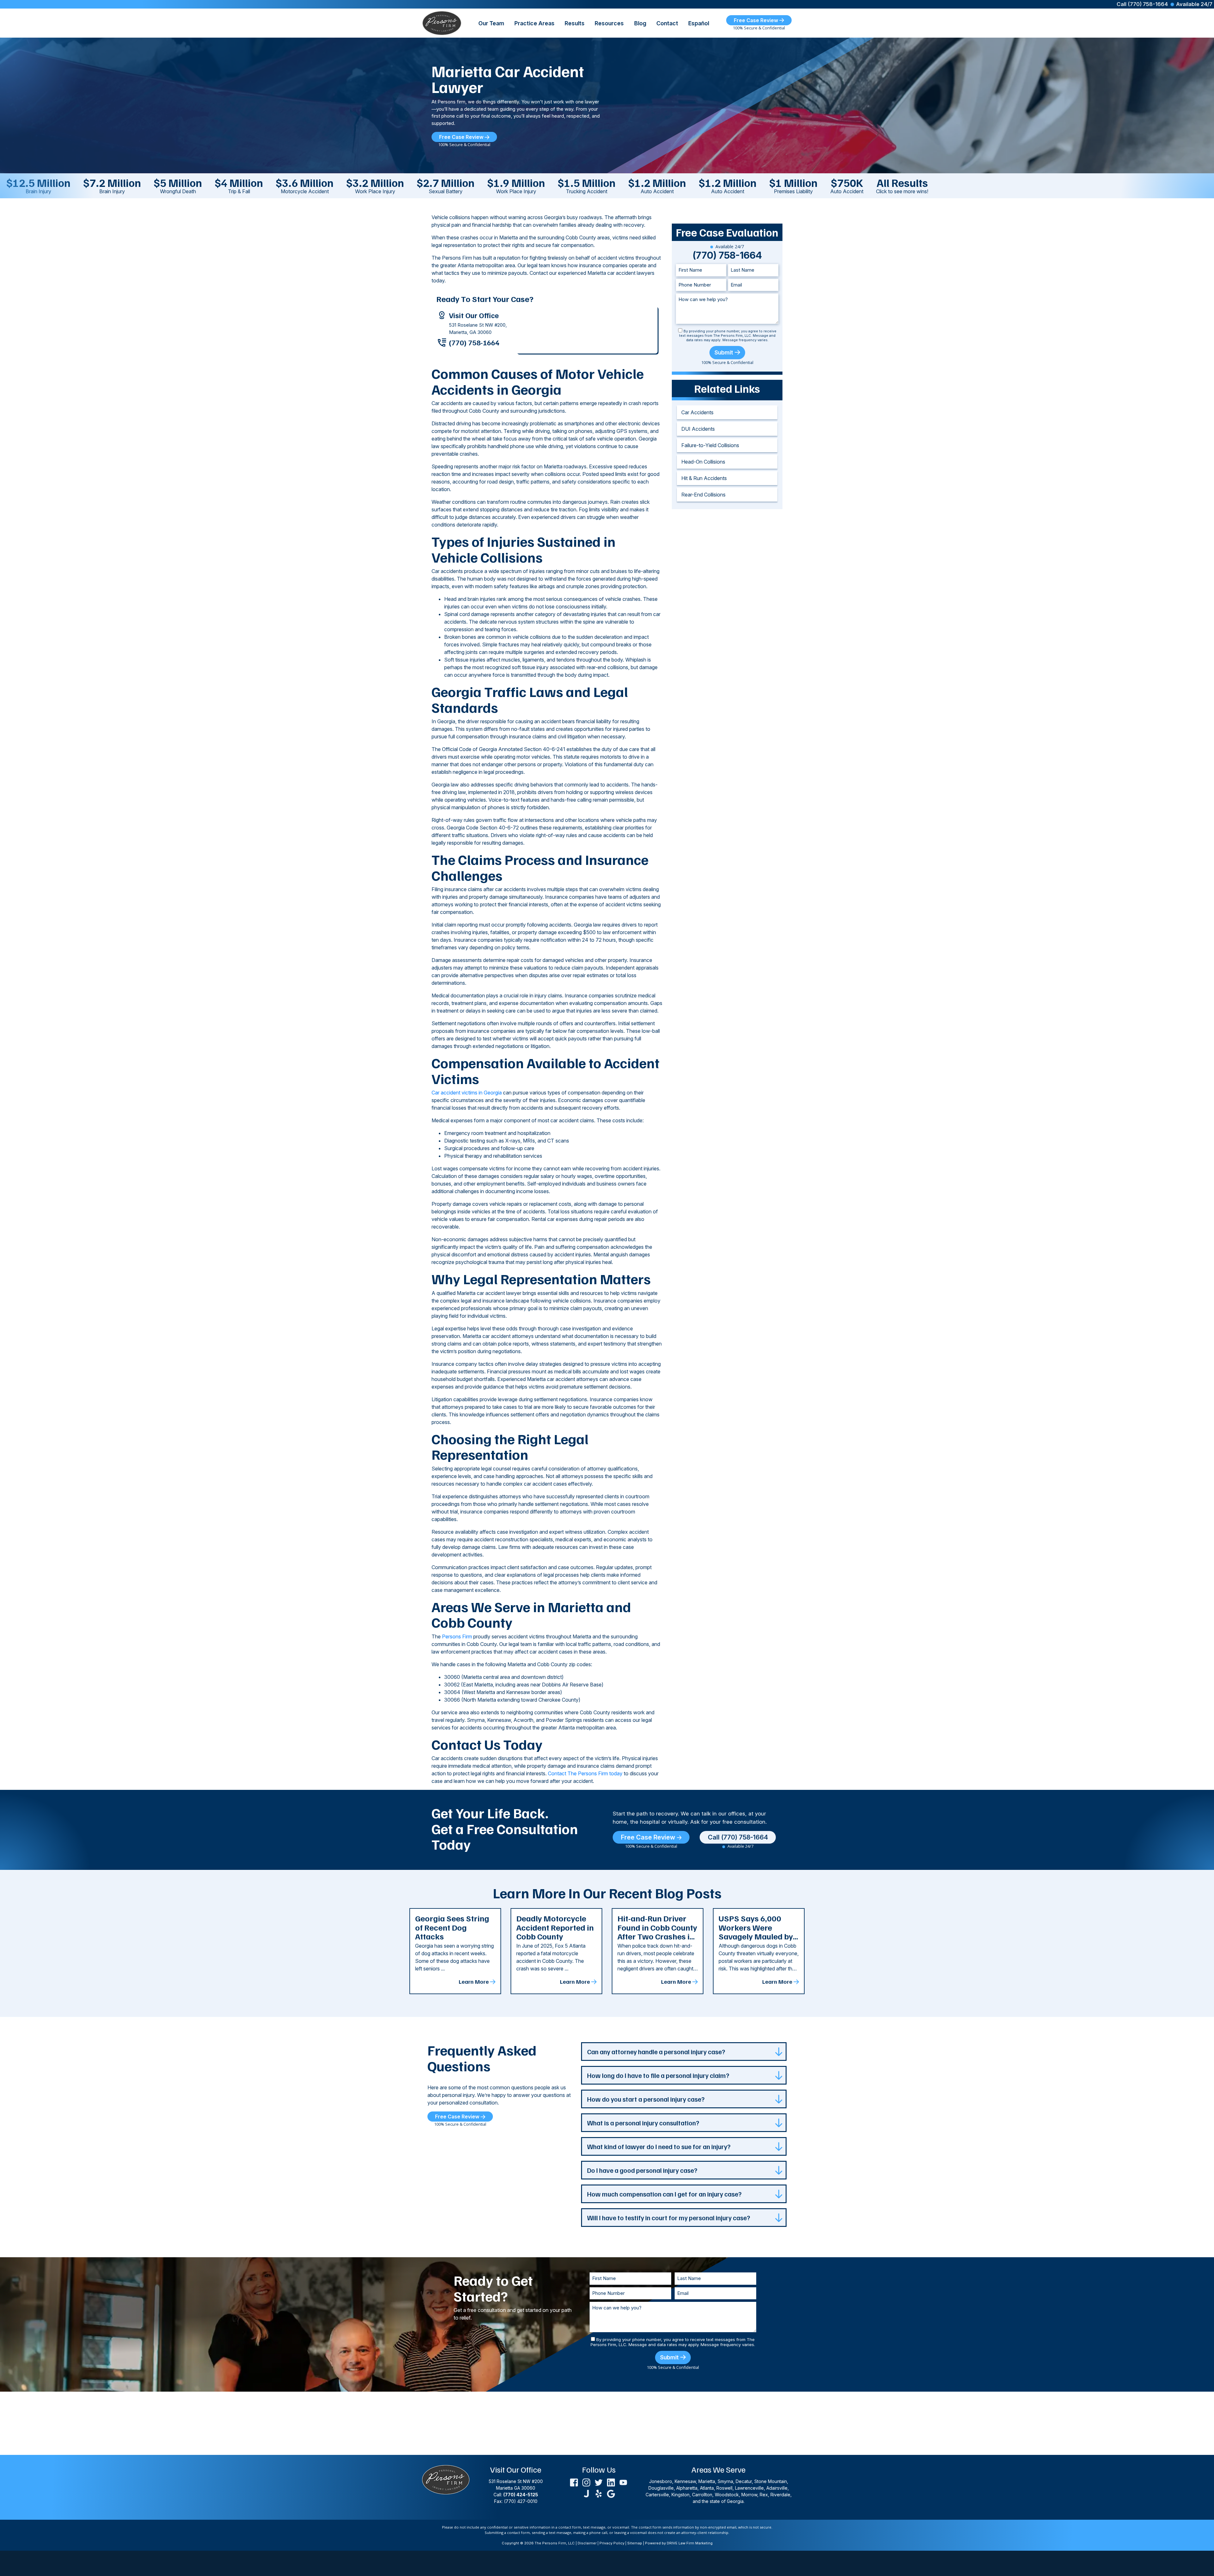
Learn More (474, 1981)
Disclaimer (587, 2543)
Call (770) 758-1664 (1142, 4)
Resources (609, 23)
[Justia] (586, 2493)
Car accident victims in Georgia (467, 1093)
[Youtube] (623, 2482)
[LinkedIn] (611, 2482)
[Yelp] (599, 2493)
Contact (667, 23)
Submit (724, 352)
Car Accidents (697, 412)
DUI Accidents (698, 429)
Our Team (491, 23)
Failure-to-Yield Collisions (710, 445)
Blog (640, 23)
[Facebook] (574, 2482)
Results (575, 23)
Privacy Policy (612, 2543)
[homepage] (442, 22)
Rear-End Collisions (703, 495)
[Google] (611, 2493)
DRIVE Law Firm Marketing (690, 2543)
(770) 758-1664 (474, 342)
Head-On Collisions (703, 462)
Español (699, 23)
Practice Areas (534, 23)
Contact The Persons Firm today (585, 1773)
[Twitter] (599, 2482)
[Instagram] (586, 2482)
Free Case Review (757, 20)
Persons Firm (457, 1636)
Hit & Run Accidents (704, 478)
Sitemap (635, 2543)
